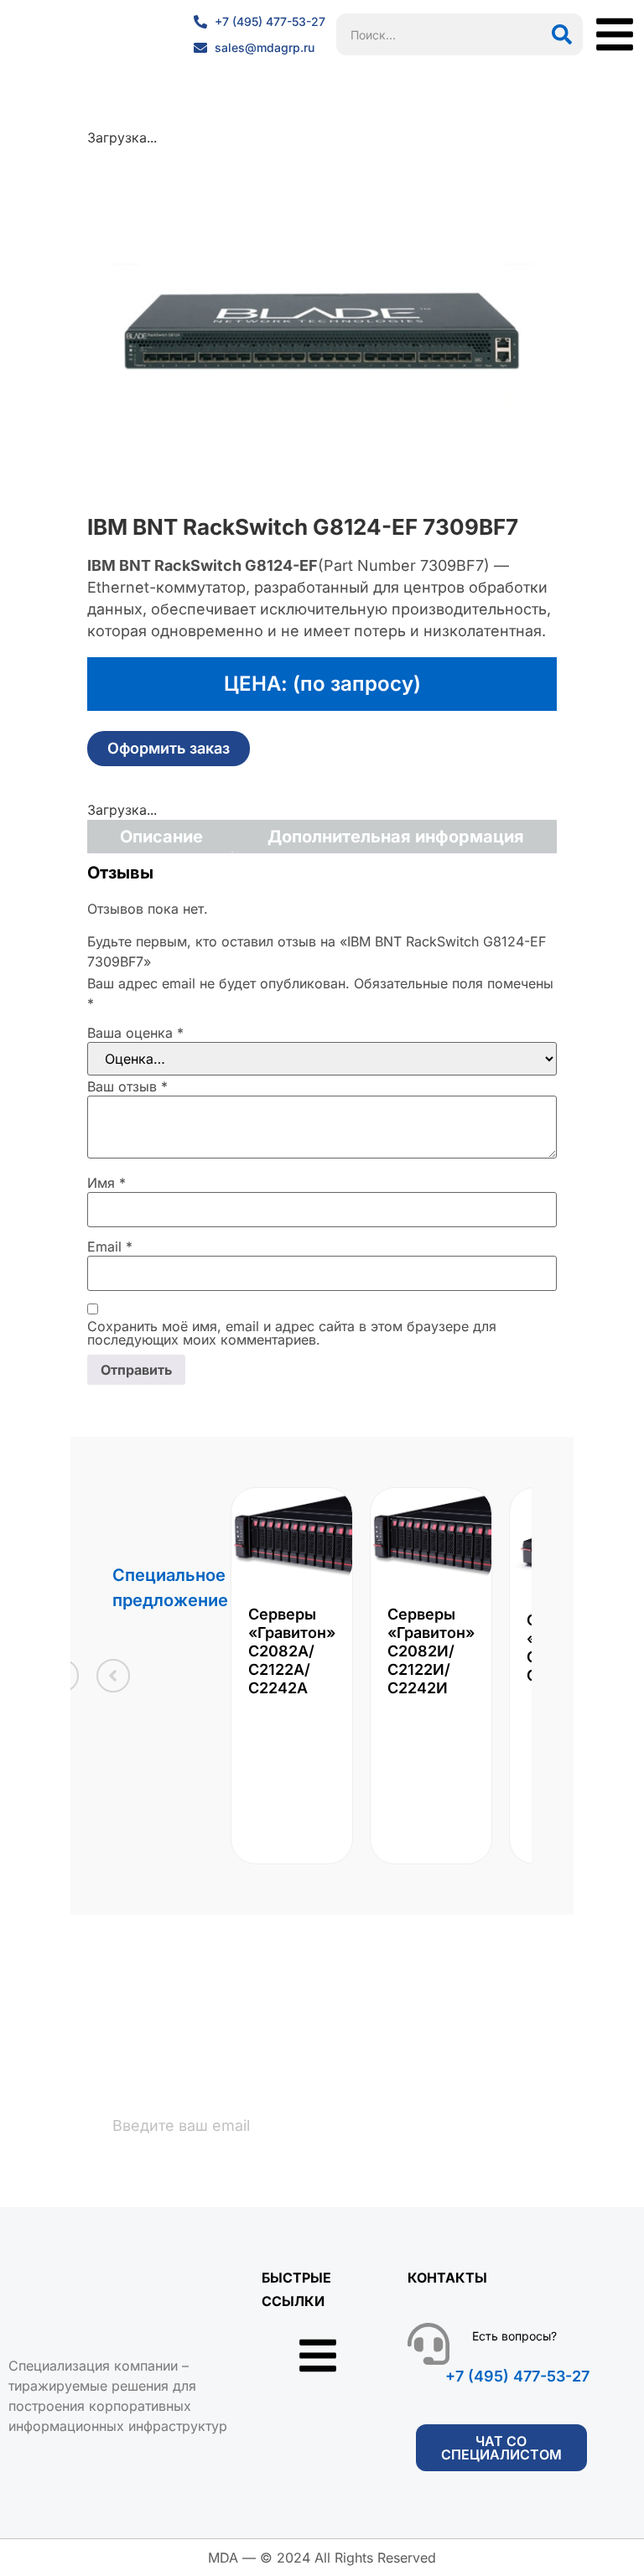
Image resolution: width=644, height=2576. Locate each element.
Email (110, 1247)
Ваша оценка (135, 1033)
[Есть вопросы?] (428, 2344)
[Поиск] (562, 34)
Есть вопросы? (514, 2336)
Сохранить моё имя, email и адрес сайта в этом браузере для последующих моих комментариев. (292, 1333)
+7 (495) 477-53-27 (517, 2376)
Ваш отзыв (127, 1086)
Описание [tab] (161, 837)
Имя (106, 1183)
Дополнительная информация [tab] (396, 837)
